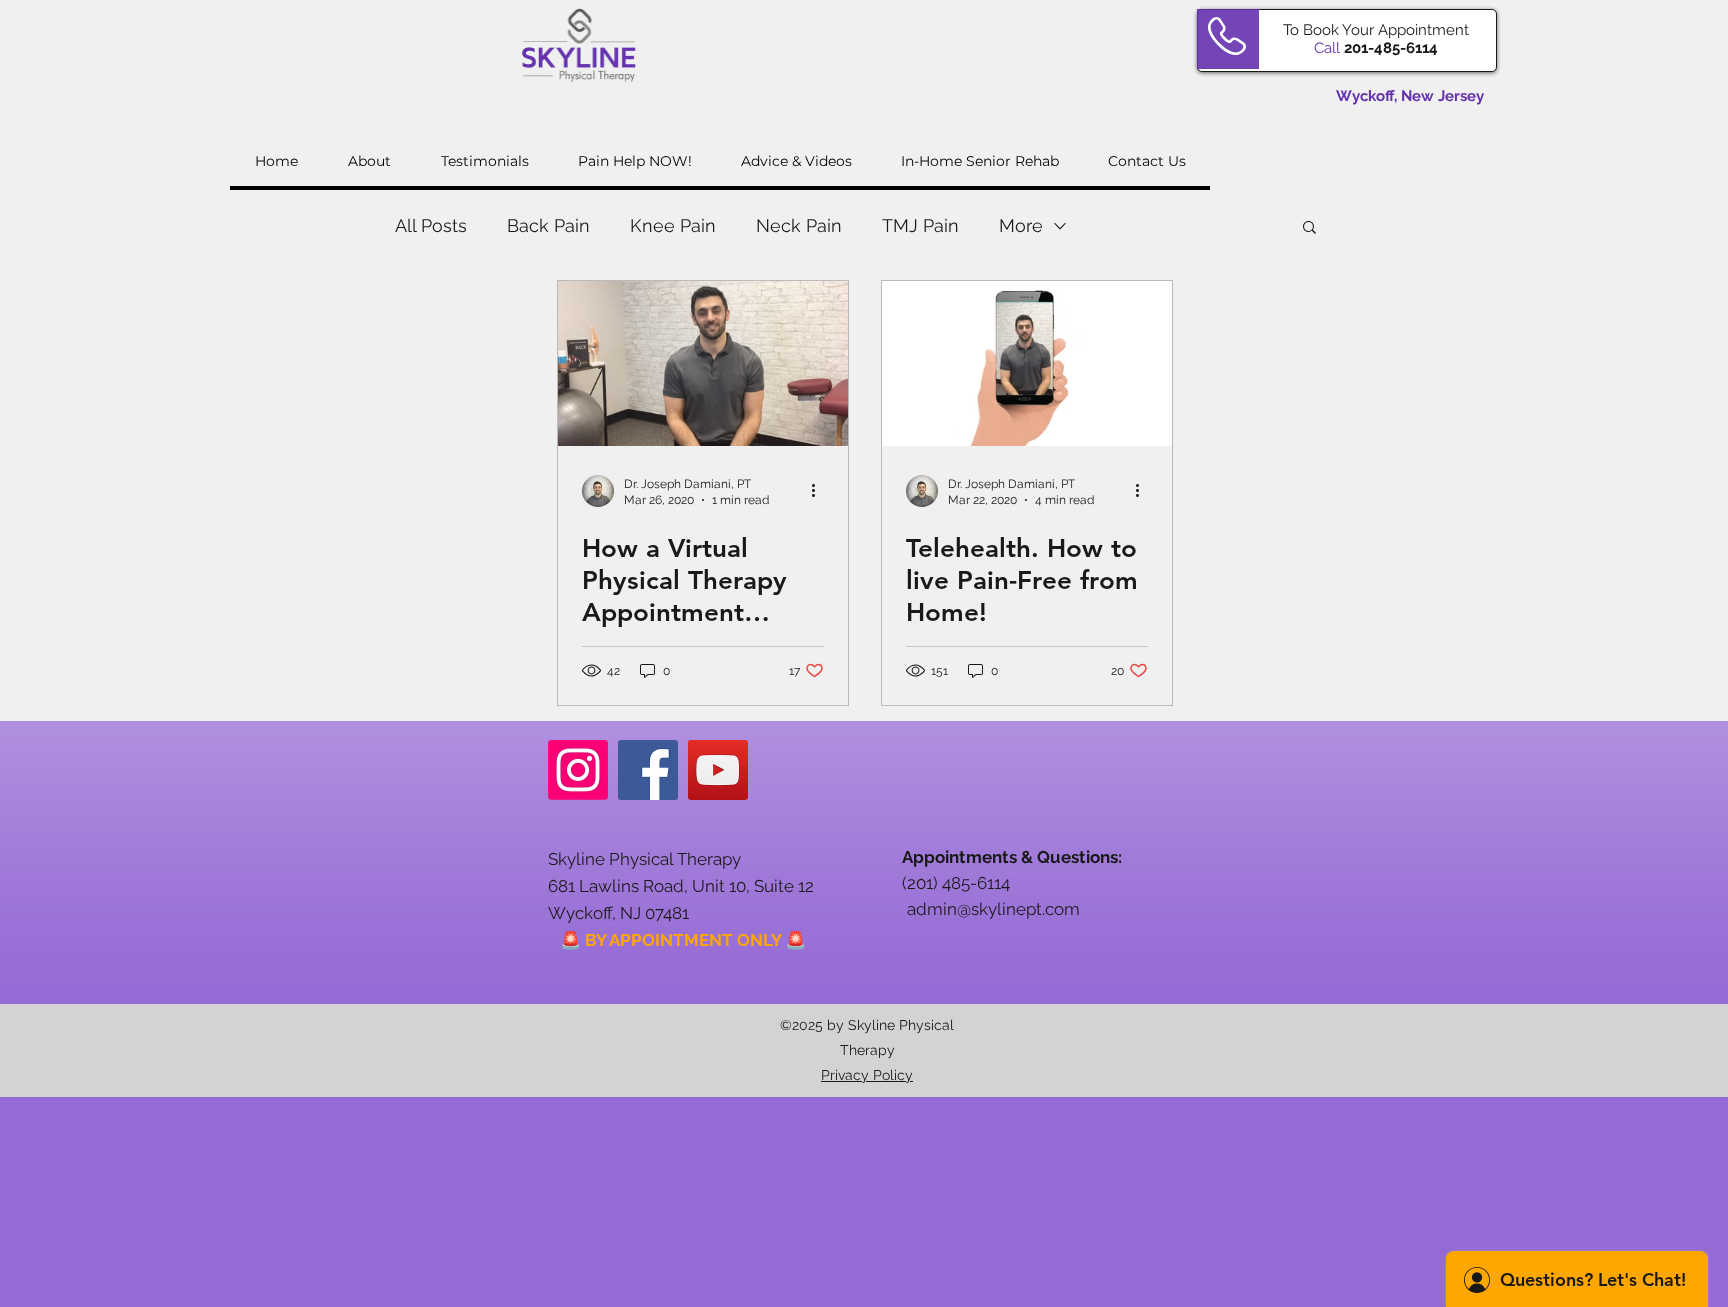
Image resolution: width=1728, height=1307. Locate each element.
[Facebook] (648, 770)
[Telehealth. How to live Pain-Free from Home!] (1027, 363)
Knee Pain (673, 225)
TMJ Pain (920, 225)
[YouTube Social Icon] (718, 770)
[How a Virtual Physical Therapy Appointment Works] (703, 363)
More (1021, 225)
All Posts (431, 225)
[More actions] (821, 491)
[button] (1309, 228)
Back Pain (548, 225)
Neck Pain (799, 225)
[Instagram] (578, 770)
